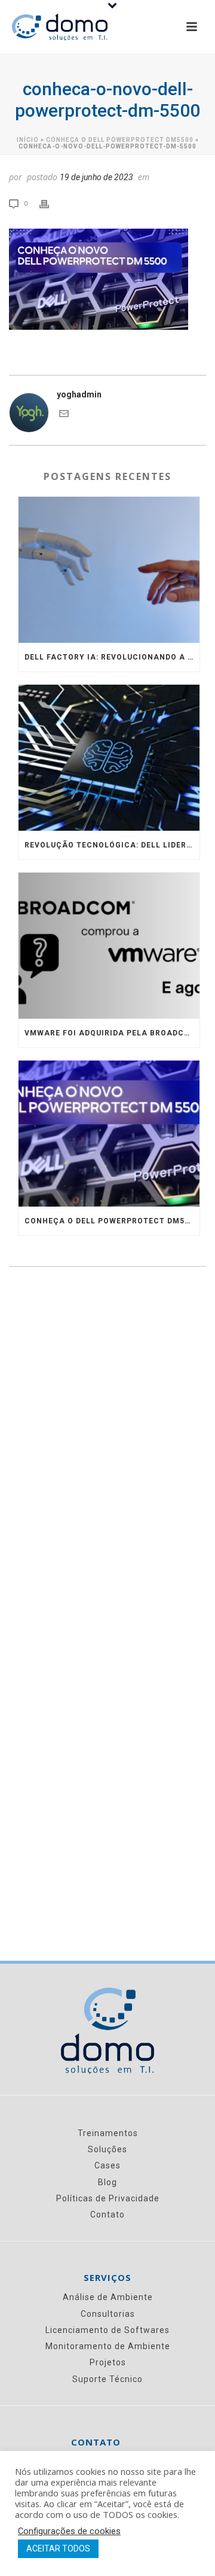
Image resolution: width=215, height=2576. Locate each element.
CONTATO (96, 2442)
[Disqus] (107, 1454)
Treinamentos (108, 2133)
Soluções (107, 2149)
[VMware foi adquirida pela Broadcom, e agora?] (109, 946)
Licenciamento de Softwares (107, 2330)
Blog (107, 2182)
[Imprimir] (50, 203)
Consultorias (108, 2314)
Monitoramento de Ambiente (108, 2346)
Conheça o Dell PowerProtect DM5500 (120, 140)
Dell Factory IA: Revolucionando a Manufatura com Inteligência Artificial (112, 657)
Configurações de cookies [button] (69, 2531)
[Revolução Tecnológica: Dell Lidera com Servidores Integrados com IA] (109, 758)
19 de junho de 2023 (96, 177)
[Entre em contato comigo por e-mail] (64, 415)
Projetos (108, 2362)
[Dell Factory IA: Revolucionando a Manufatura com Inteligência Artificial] (109, 570)
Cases (107, 2165)
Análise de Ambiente (108, 2297)
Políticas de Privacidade (108, 2198)
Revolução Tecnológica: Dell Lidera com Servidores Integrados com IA (112, 845)
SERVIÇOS (107, 2278)
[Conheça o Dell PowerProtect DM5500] (109, 1134)
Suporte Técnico (107, 2379)
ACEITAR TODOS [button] (58, 2548)
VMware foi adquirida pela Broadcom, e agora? (112, 1033)
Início (28, 140)
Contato (107, 2214)
